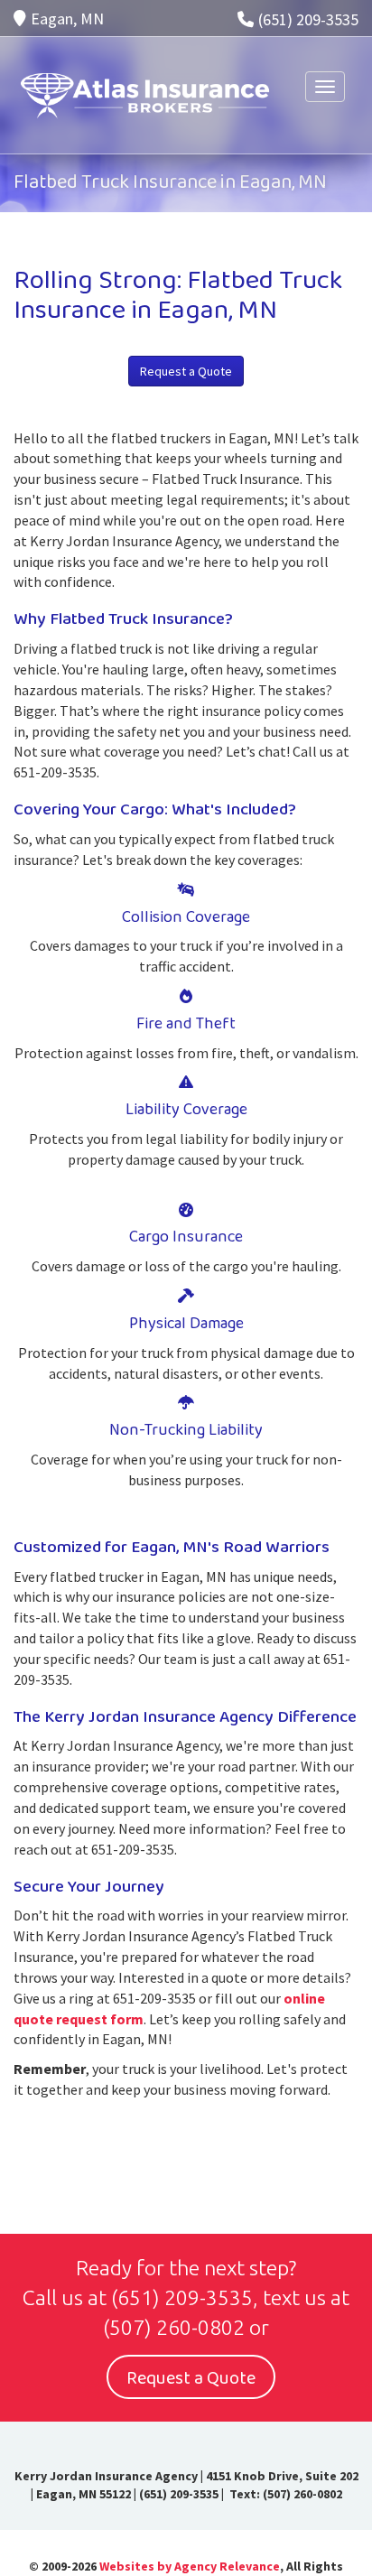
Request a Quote (186, 371)
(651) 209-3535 (308, 19)
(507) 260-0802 (174, 2327)
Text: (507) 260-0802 (284, 2494)
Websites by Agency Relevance (190, 2566)
